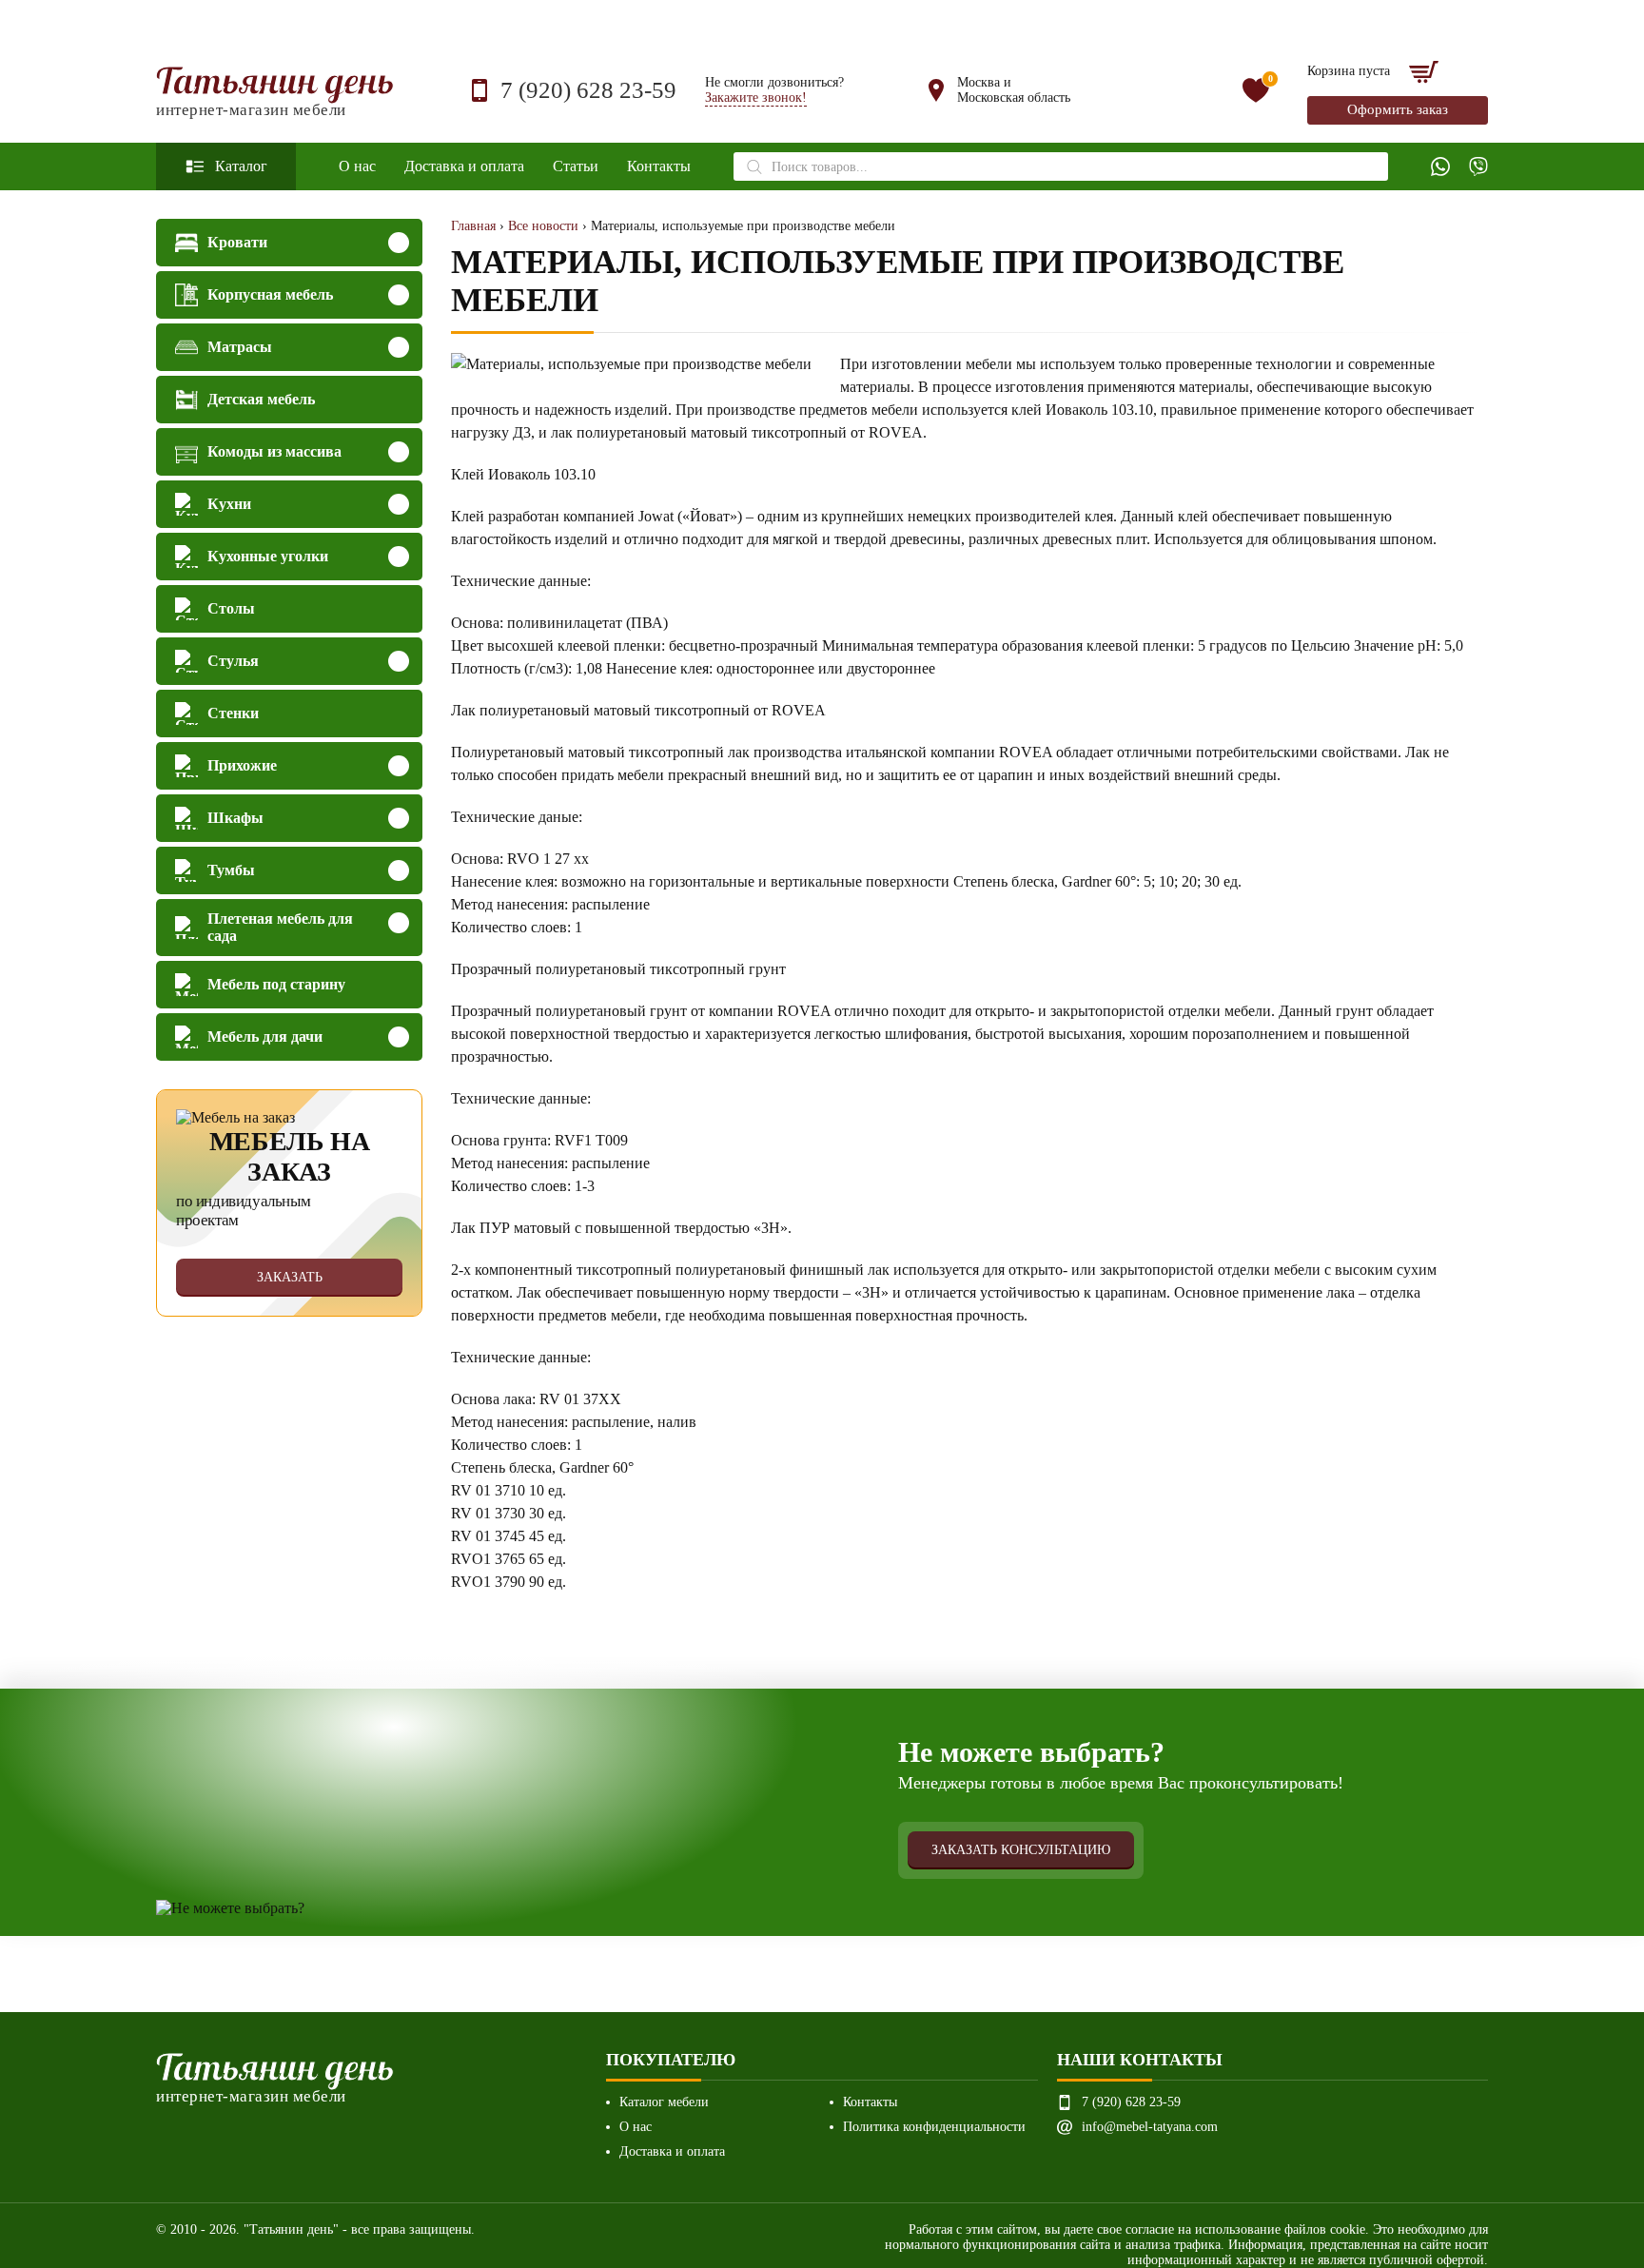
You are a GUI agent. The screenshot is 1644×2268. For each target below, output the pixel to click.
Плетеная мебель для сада (280, 927)
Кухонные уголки (268, 556)
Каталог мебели (664, 2102)
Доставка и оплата (464, 166)
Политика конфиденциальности (934, 2127)
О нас (357, 166)
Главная (473, 226)
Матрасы (240, 347)
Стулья (233, 661)
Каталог (241, 166)
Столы (231, 608)
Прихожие (242, 765)
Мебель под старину (276, 984)
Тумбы (231, 870)
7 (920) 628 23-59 (588, 90)
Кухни (229, 504)
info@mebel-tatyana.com (1150, 2127)
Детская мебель (261, 399)
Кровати (237, 242)
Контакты (659, 166)
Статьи (576, 166)
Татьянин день (275, 91)
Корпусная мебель (270, 294)
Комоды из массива (274, 451)
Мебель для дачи (265, 1036)
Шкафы (235, 818)
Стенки (233, 713)
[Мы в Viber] (1478, 166)
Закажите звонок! (756, 98)
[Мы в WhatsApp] (1440, 166)
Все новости (543, 226)
